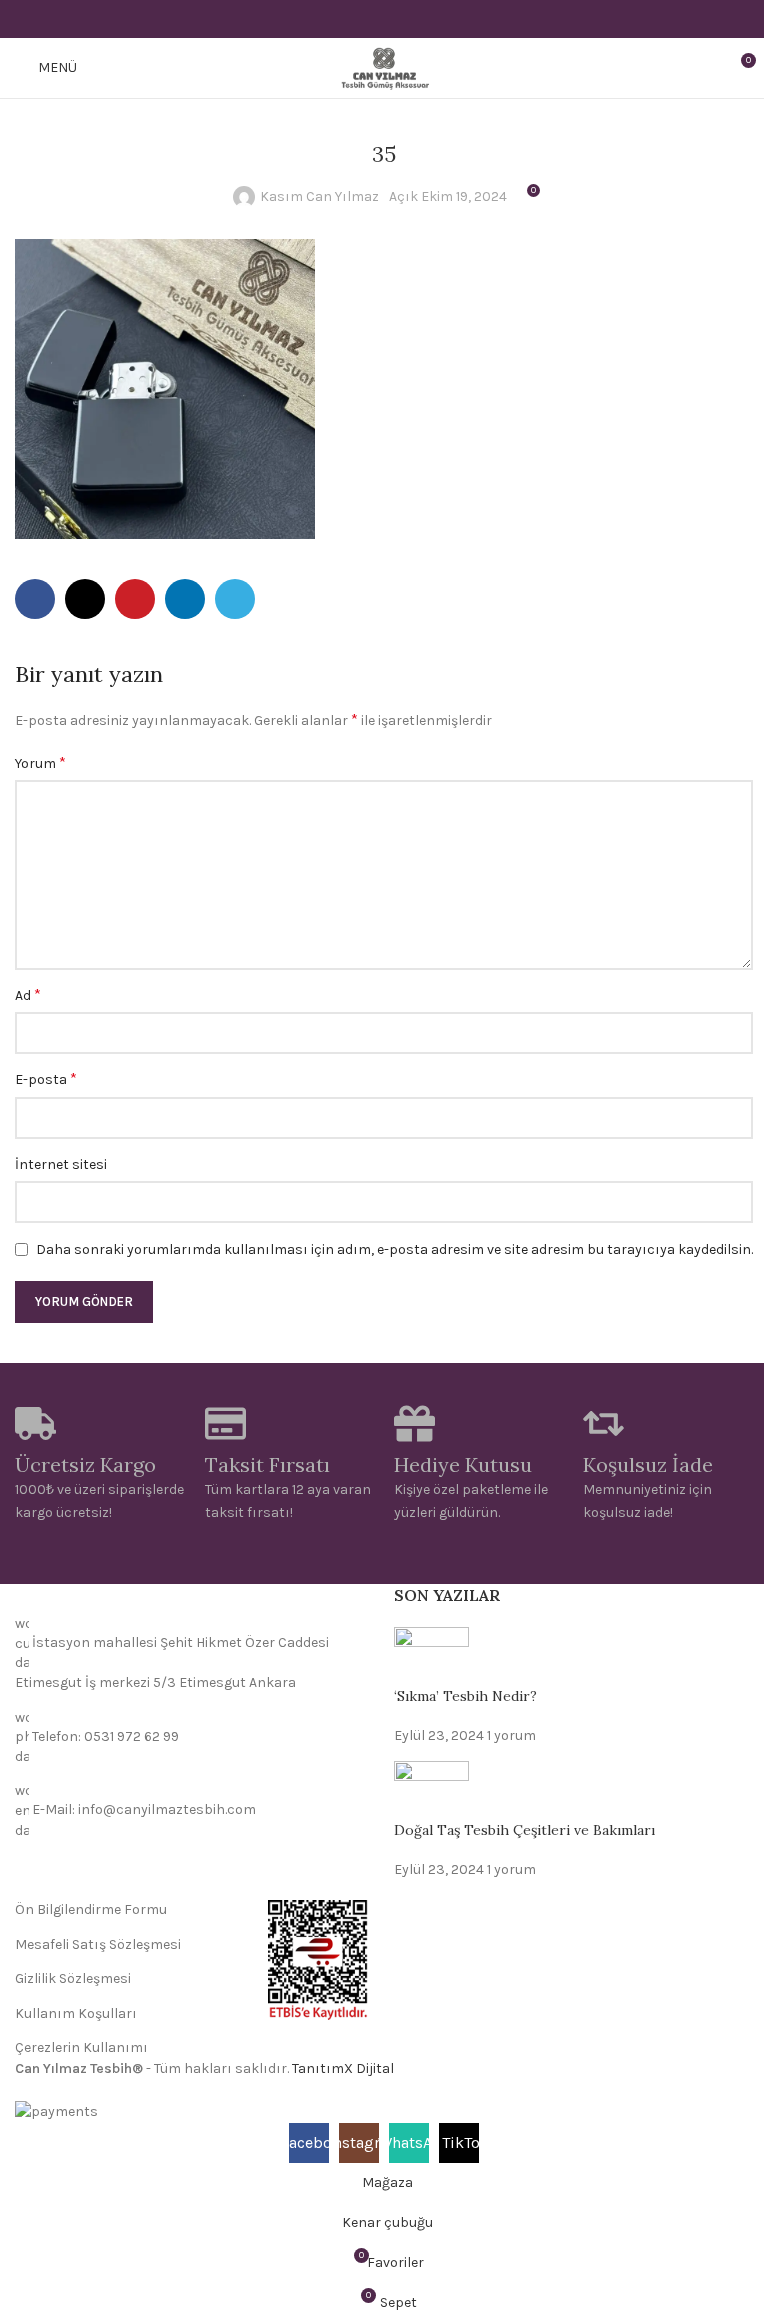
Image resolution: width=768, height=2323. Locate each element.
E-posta (46, 1078)
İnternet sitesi (61, 1164)
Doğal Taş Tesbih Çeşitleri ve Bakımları (524, 1830)
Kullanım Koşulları (76, 2013)
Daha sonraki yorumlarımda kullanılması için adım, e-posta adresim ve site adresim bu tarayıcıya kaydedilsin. (394, 1249)
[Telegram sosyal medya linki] (434, 18)
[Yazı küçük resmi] (431, 1655)
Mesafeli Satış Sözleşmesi (98, 1944)
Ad (28, 994)
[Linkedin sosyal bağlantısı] (409, 18)
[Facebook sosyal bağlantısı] (333, 18)
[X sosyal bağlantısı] (358, 18)
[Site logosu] (383, 66)
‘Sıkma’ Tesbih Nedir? (465, 1696)
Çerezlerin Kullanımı (81, 2047)
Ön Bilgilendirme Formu (91, 1909)
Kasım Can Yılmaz (319, 196)
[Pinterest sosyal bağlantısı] (383, 18)
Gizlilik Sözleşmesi (73, 1978)
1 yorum (511, 1735)
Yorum (40, 762)
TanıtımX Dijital (343, 2068)
